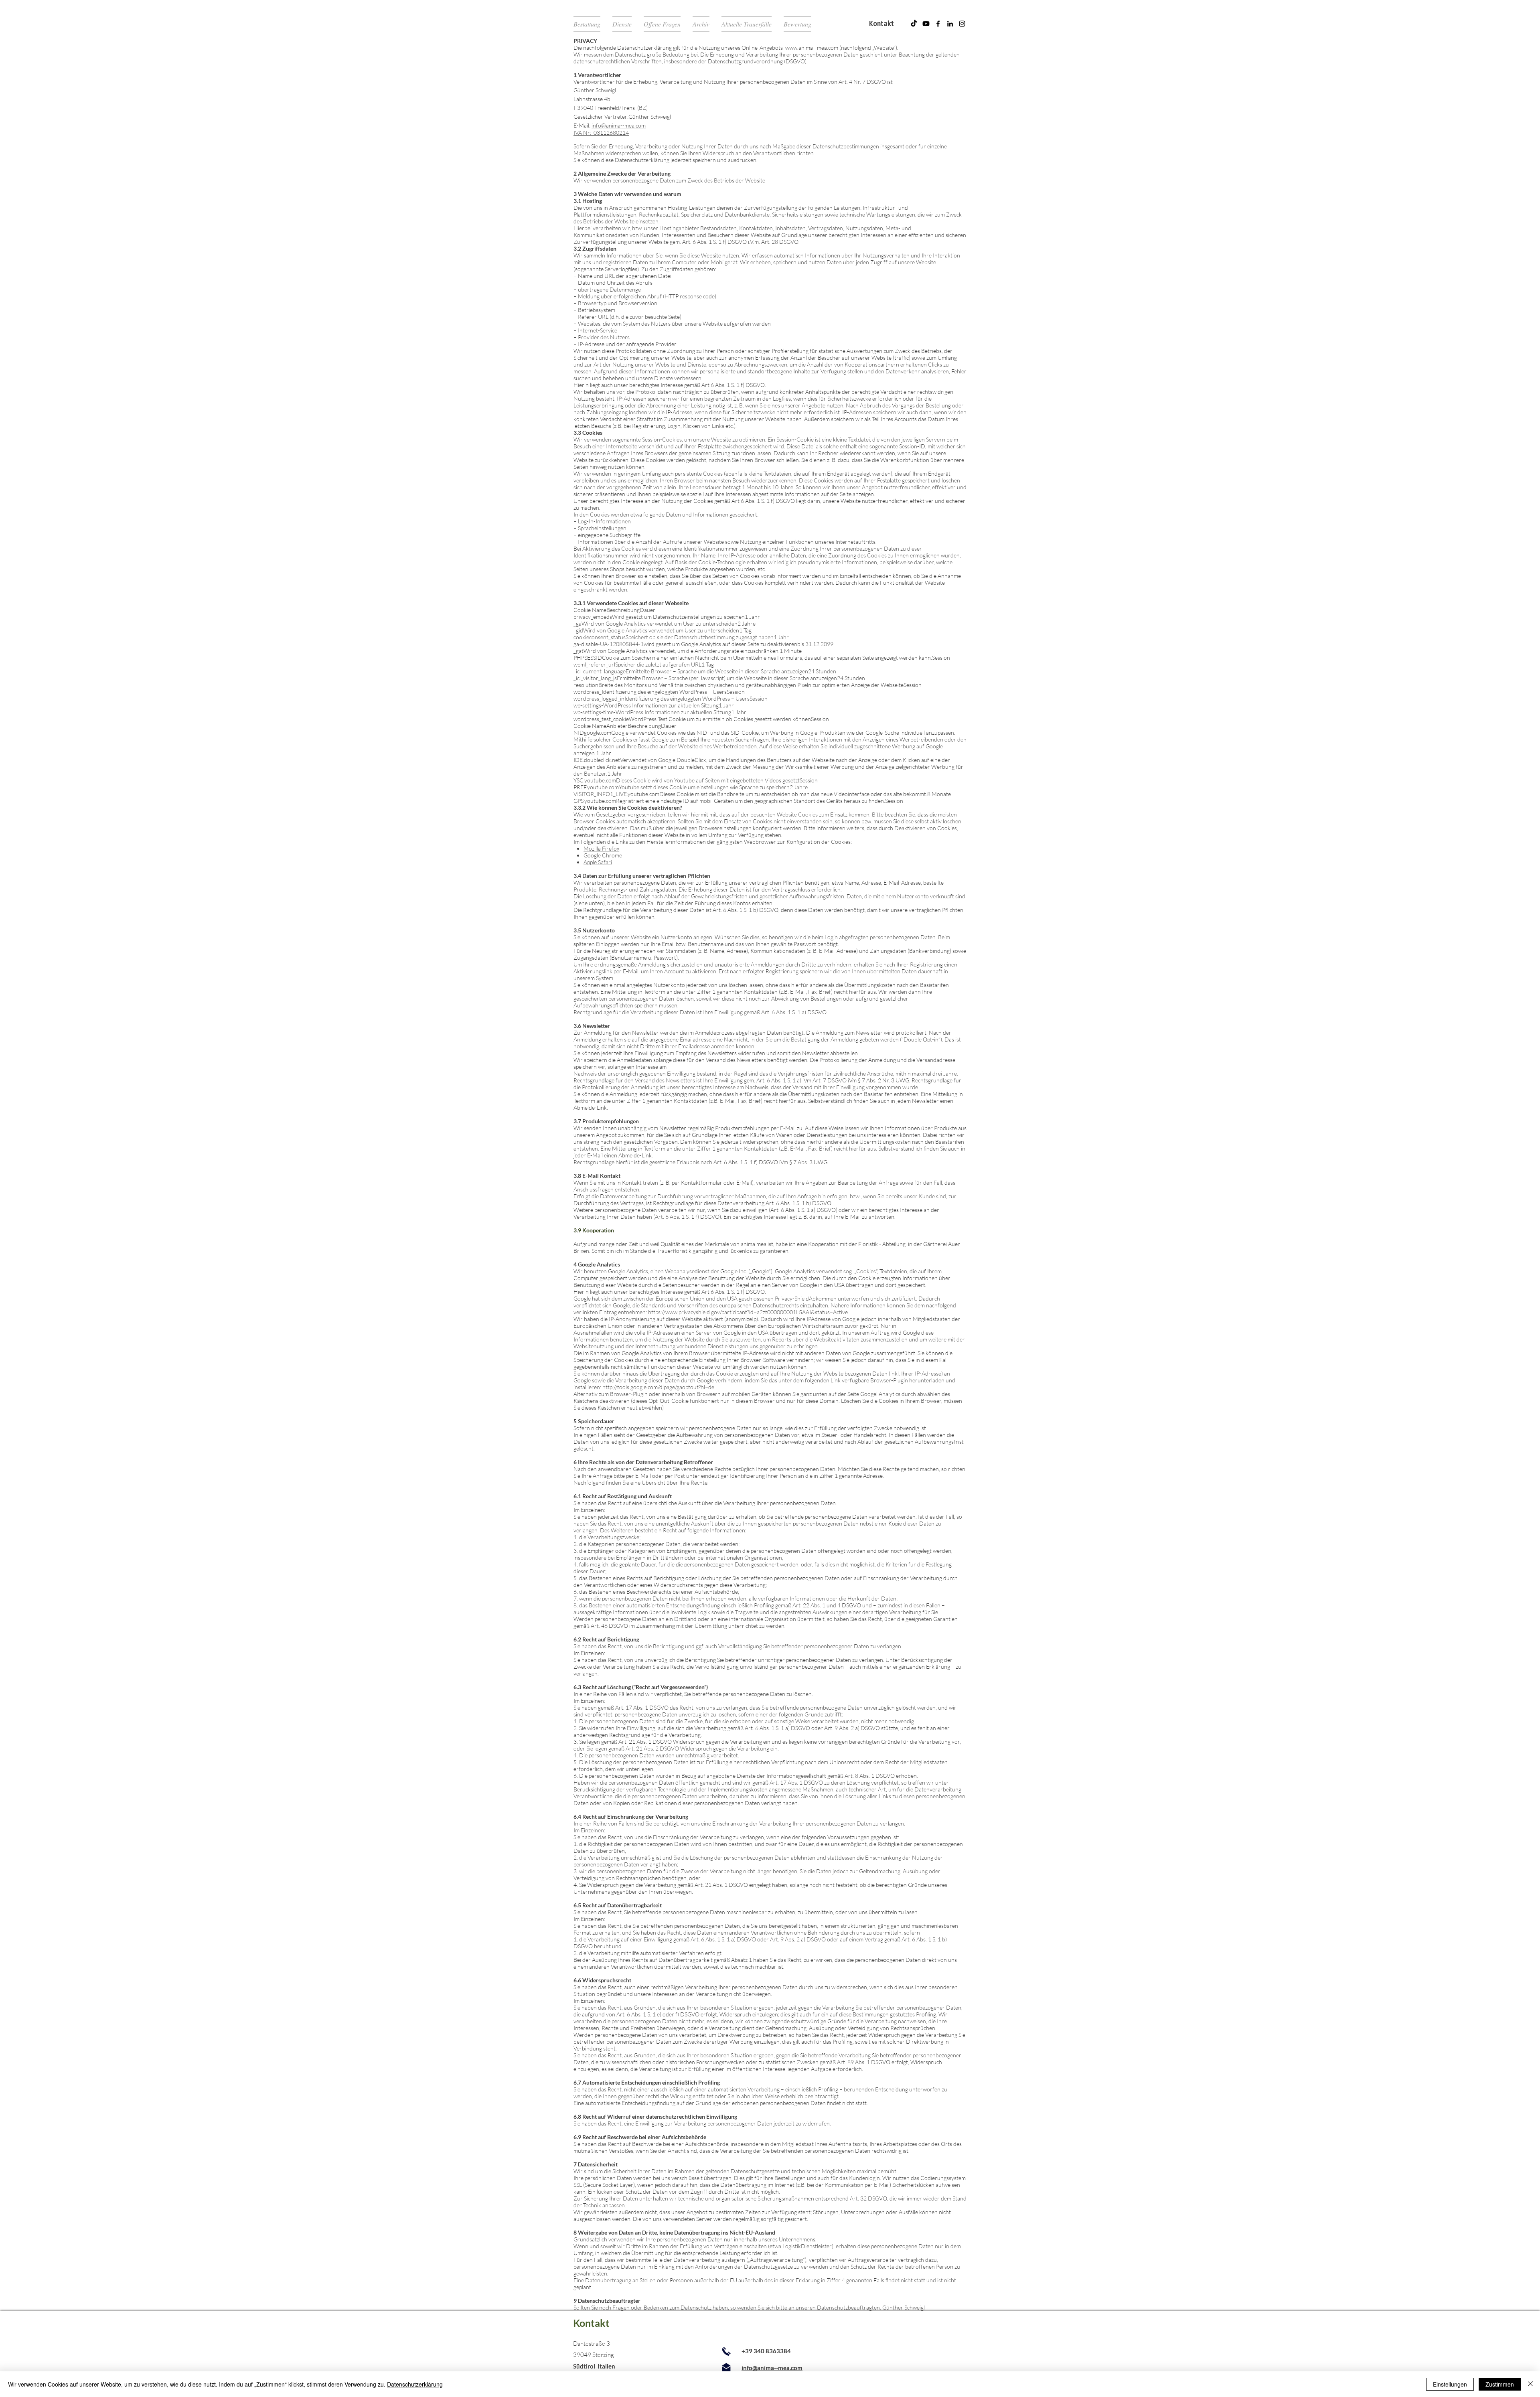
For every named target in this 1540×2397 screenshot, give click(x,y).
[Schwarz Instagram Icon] (962, 24)
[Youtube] (926, 24)
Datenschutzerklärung (415, 2384)
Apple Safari (598, 862)
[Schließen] (1530, 2384)
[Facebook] (938, 24)
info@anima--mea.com (619, 125)
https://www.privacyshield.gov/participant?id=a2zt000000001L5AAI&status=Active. (749, 1312)
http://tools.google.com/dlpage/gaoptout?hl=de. (659, 1387)
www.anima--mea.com (812, 48)
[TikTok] (914, 24)
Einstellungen (1450, 2384)
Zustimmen (1500, 2384)
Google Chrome (603, 855)
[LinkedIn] (950, 24)
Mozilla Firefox (601, 848)
